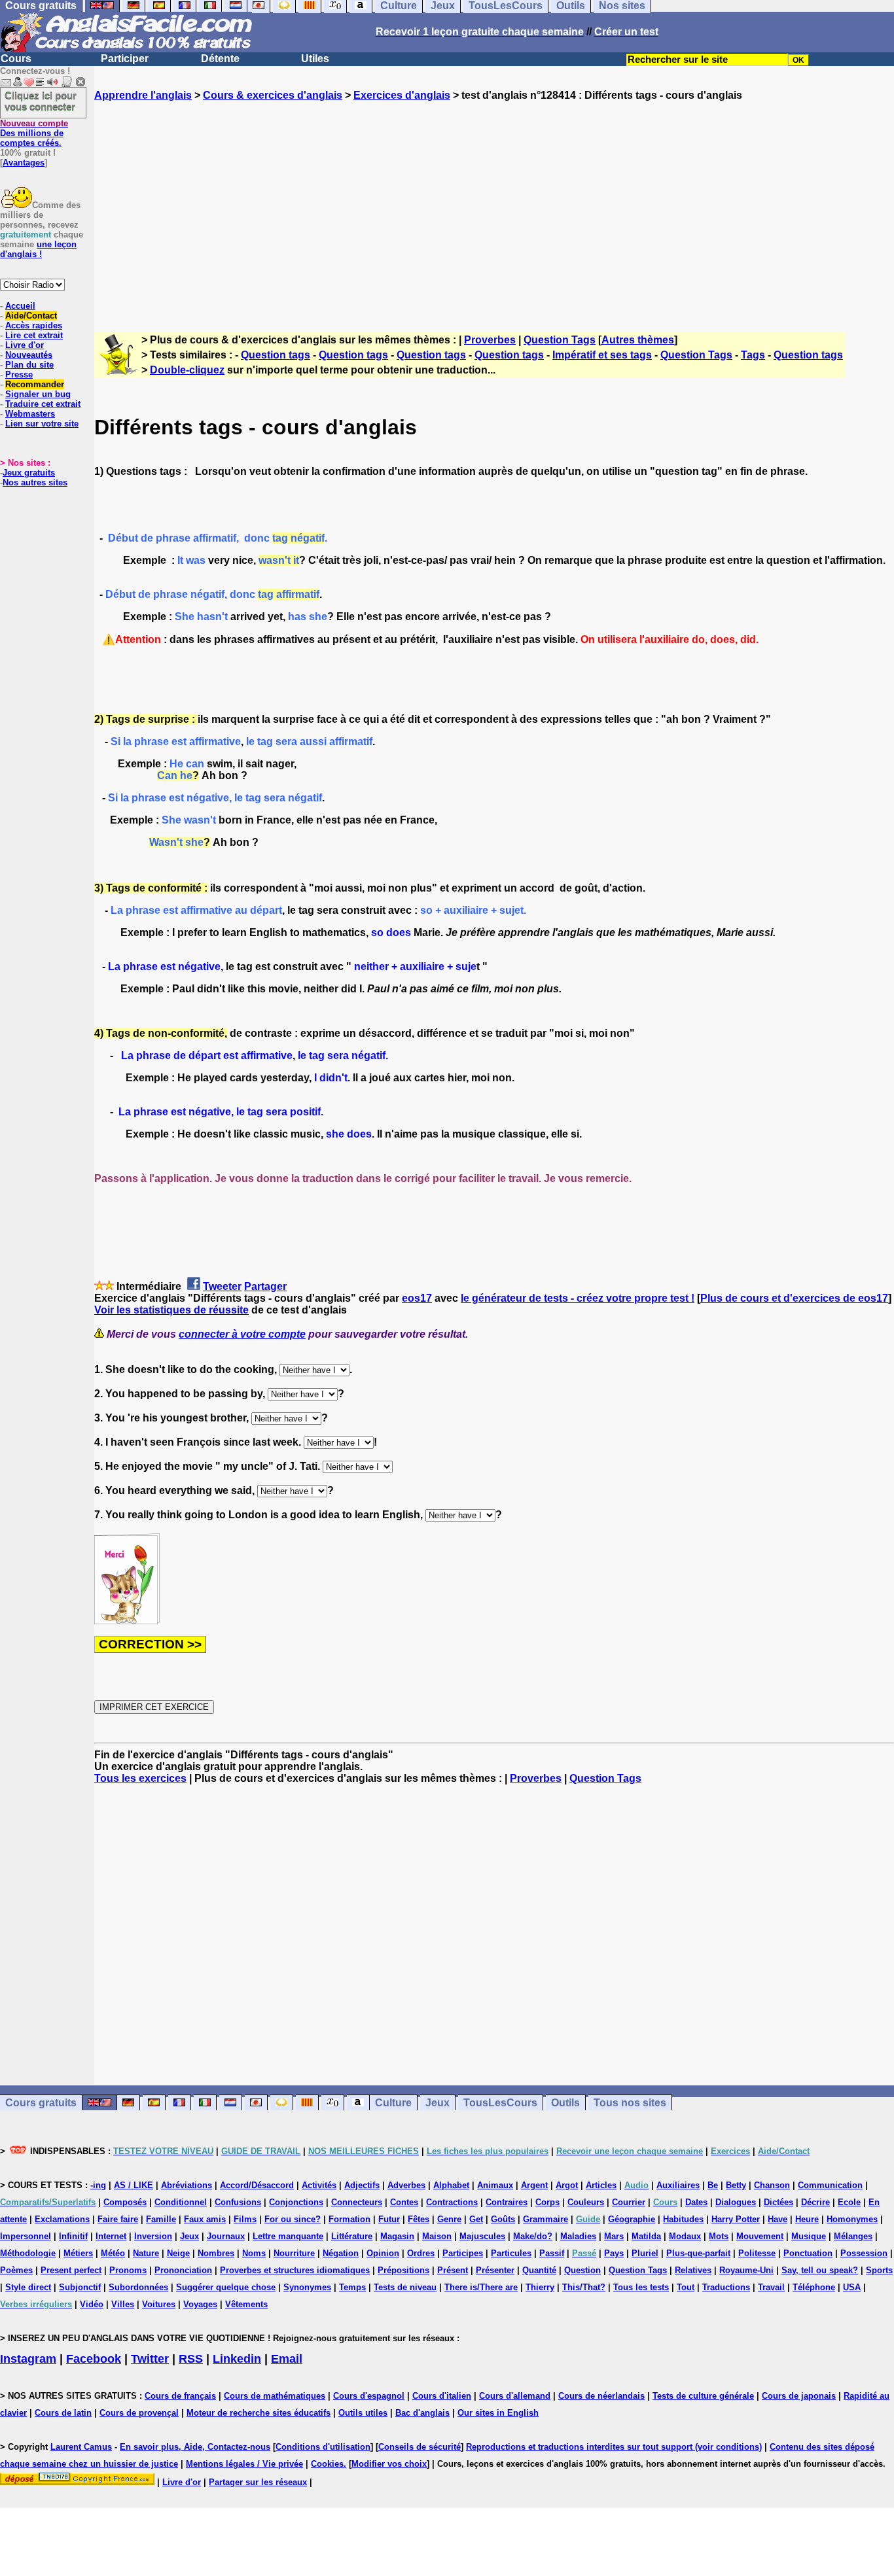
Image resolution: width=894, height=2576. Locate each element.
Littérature (352, 2236)
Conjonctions (296, 2202)
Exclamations (62, 2219)
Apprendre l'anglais (143, 95)
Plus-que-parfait (698, 2253)
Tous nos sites (630, 2103)
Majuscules (482, 2236)
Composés (125, 2202)
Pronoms (128, 2270)
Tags (753, 355)
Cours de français (180, 2396)
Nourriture (294, 2253)
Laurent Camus (81, 2447)
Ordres (421, 2253)
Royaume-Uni (746, 2270)
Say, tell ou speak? (820, 2270)
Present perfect (71, 2270)
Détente (220, 59)
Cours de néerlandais (601, 2396)
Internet (111, 2236)
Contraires (507, 2202)
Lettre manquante (288, 2236)
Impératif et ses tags (602, 355)
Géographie (632, 2219)
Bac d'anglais (422, 2413)
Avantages (24, 163)
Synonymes (307, 2287)
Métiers (78, 2253)
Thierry (540, 2287)
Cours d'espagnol (369, 2396)
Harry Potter (736, 2219)
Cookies (327, 2464)
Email (287, 2359)
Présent (453, 2270)
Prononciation (183, 2270)
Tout (686, 2287)
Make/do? (533, 2236)
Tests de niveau (405, 2287)
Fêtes (419, 2219)
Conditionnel (181, 2202)
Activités (319, 2185)
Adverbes (406, 2185)
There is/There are (481, 2287)
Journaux (226, 2236)
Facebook (94, 2359)
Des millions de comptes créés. (34, 133)
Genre (449, 2219)
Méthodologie (28, 2253)
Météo (113, 2253)
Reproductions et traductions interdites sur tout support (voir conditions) (614, 2447)
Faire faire (118, 2219)
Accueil (20, 306)
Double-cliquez (187, 370)
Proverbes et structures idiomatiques (295, 2270)
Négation (341, 2253)
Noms (254, 2253)
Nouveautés (29, 355)
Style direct (28, 2287)
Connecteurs (357, 2202)
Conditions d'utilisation (323, 2447)
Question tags (276, 355)
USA (852, 2287)
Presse (19, 374)
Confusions (238, 2202)
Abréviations (187, 2185)
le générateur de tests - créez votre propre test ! (578, 1298)
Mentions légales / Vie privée (244, 2464)
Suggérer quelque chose (226, 2287)
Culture (393, 2103)
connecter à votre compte (242, 1334)
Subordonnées (138, 2287)
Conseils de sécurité (420, 2447)
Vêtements (246, 2304)
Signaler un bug (38, 394)
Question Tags (560, 340)
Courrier (629, 2202)
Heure (807, 2219)
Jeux (438, 2103)
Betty (736, 2185)
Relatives (693, 2270)
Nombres (216, 2253)
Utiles (315, 59)
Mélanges (853, 2236)
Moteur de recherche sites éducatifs (259, 2413)
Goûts (503, 2219)
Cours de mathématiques (275, 2396)
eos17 (417, 1298)
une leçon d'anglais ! (38, 249)
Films (245, 2219)
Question (582, 2270)
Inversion (153, 2236)
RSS (191, 2359)
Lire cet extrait (34, 335)
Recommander (35, 384)
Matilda (646, 2236)
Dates (696, 2202)
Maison (437, 2236)
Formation (349, 2219)
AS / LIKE (134, 2185)
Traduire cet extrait (43, 404)
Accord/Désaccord (257, 2185)
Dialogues (736, 2202)
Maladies (578, 2236)
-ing (98, 2185)
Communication (830, 2185)
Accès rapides (34, 325)
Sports (879, 2270)
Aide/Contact (31, 316)
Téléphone (814, 2287)
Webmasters (30, 414)
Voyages (200, 2304)
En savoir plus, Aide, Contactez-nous (195, 2447)
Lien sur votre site (42, 424)
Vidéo (92, 2304)
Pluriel (645, 2253)
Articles (601, 2185)
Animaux (495, 2185)
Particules (511, 2253)
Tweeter (222, 1286)
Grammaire (545, 2219)
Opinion (383, 2253)
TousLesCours (500, 2103)
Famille (161, 2219)
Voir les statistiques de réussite (171, 1310)
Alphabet (451, 2185)
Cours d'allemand (515, 2396)
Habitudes (683, 2219)
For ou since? (293, 2219)
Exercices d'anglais (402, 95)
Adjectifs (362, 2185)
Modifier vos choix (389, 2464)
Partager (265, 1286)
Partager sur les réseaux (258, 2482)
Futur (389, 2219)
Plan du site (29, 365)
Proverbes (490, 340)
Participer (125, 59)
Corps (547, 2202)
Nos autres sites (35, 482)
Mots (719, 2236)
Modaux (685, 2236)
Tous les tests (641, 2287)
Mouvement (760, 2236)
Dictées (778, 2202)
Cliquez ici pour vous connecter (41, 101)
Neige (178, 2253)
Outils (565, 2103)
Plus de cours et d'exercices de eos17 (794, 1298)
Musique (809, 2236)
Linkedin (237, 2359)
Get (476, 2219)
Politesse (757, 2253)
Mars (614, 2236)
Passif (552, 2253)
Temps (352, 2287)
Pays (614, 2253)
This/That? (584, 2287)
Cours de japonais (799, 2396)
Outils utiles (363, 2413)
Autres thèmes (638, 340)
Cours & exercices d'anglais (273, 95)
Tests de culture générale (703, 2396)
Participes (463, 2253)
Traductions (726, 2287)
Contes (404, 2202)
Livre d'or (25, 345)
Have (778, 2219)
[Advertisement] (494, 205)
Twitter (150, 2359)
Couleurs (586, 2202)
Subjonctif (80, 2287)
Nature (146, 2253)
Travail (771, 2287)
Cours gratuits (41, 2103)
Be (713, 2185)
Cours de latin (63, 2413)
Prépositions (403, 2270)
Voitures (159, 2304)
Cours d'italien (442, 2396)
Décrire (815, 2202)
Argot (567, 2185)
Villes (123, 2304)
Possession (864, 2253)
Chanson (772, 2185)
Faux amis (205, 2219)
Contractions (452, 2202)
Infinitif (73, 2236)
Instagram (28, 2359)
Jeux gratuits (29, 473)
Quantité (539, 2270)
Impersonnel (26, 2236)
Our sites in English (498, 2413)
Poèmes (16, 2270)
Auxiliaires (678, 2185)
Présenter (495, 2270)
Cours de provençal (139, 2413)
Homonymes (852, 2219)
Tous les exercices (140, 1778)
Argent (534, 2185)
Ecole (849, 2202)
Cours (16, 59)
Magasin (397, 2236)
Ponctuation (808, 2253)
